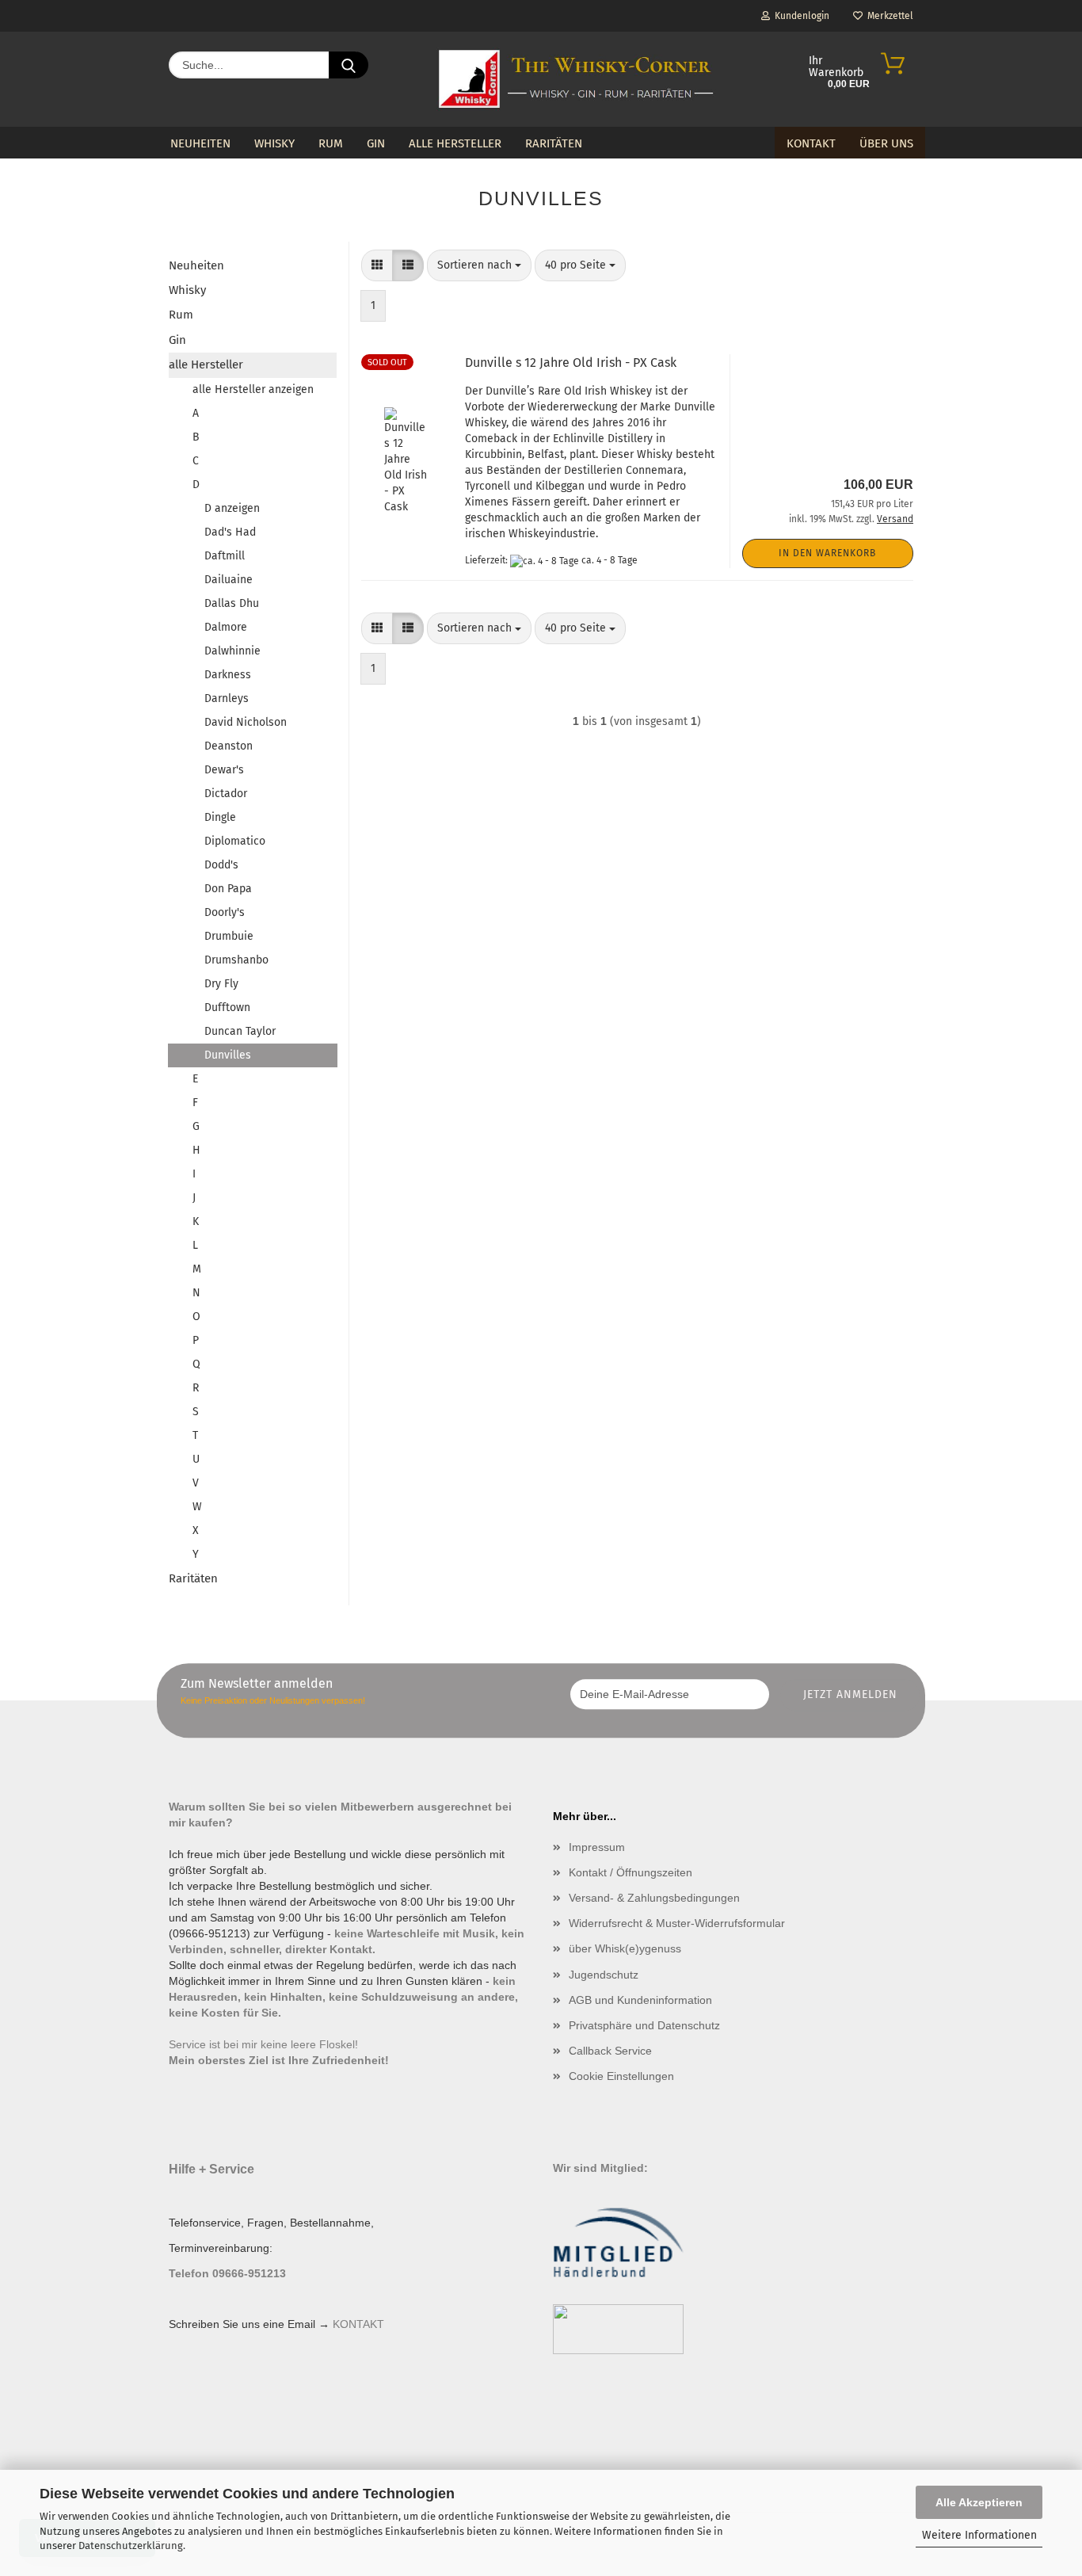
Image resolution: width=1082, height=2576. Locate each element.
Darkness (228, 675)
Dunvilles (228, 1055)
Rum (331, 143)
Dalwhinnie (232, 651)
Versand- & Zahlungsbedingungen (654, 1898)
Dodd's (221, 865)
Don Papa (228, 889)
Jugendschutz (604, 1975)
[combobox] (479, 265)
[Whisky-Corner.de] (576, 79)
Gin (376, 143)
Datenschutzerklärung (131, 2545)
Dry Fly (221, 984)
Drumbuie (229, 936)
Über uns (886, 143)
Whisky (274, 143)
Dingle (220, 817)
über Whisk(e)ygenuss (625, 1948)
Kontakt (811, 143)
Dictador (226, 794)
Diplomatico (235, 841)
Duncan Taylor (240, 1031)
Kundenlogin (800, 16)
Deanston (229, 746)
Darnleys (227, 698)
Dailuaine (229, 580)
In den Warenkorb (827, 553)
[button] (377, 265)
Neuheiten (200, 143)
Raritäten (554, 143)
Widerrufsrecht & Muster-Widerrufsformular (677, 1923)
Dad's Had (230, 532)
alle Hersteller (455, 143)
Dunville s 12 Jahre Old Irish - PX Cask (571, 363)
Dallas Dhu (232, 603)
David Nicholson (246, 722)
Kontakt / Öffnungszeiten (631, 1872)
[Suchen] (349, 65)
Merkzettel (888, 16)
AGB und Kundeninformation (640, 2000)
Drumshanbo (236, 960)
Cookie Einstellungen (621, 2076)
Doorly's (225, 912)
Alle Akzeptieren (979, 2502)
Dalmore (226, 627)
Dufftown (227, 1008)
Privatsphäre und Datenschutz (644, 2025)
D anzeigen (232, 508)
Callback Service (610, 2051)
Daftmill (225, 556)
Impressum (597, 1847)
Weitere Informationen (979, 2535)
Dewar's (224, 770)
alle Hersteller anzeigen (253, 389)
